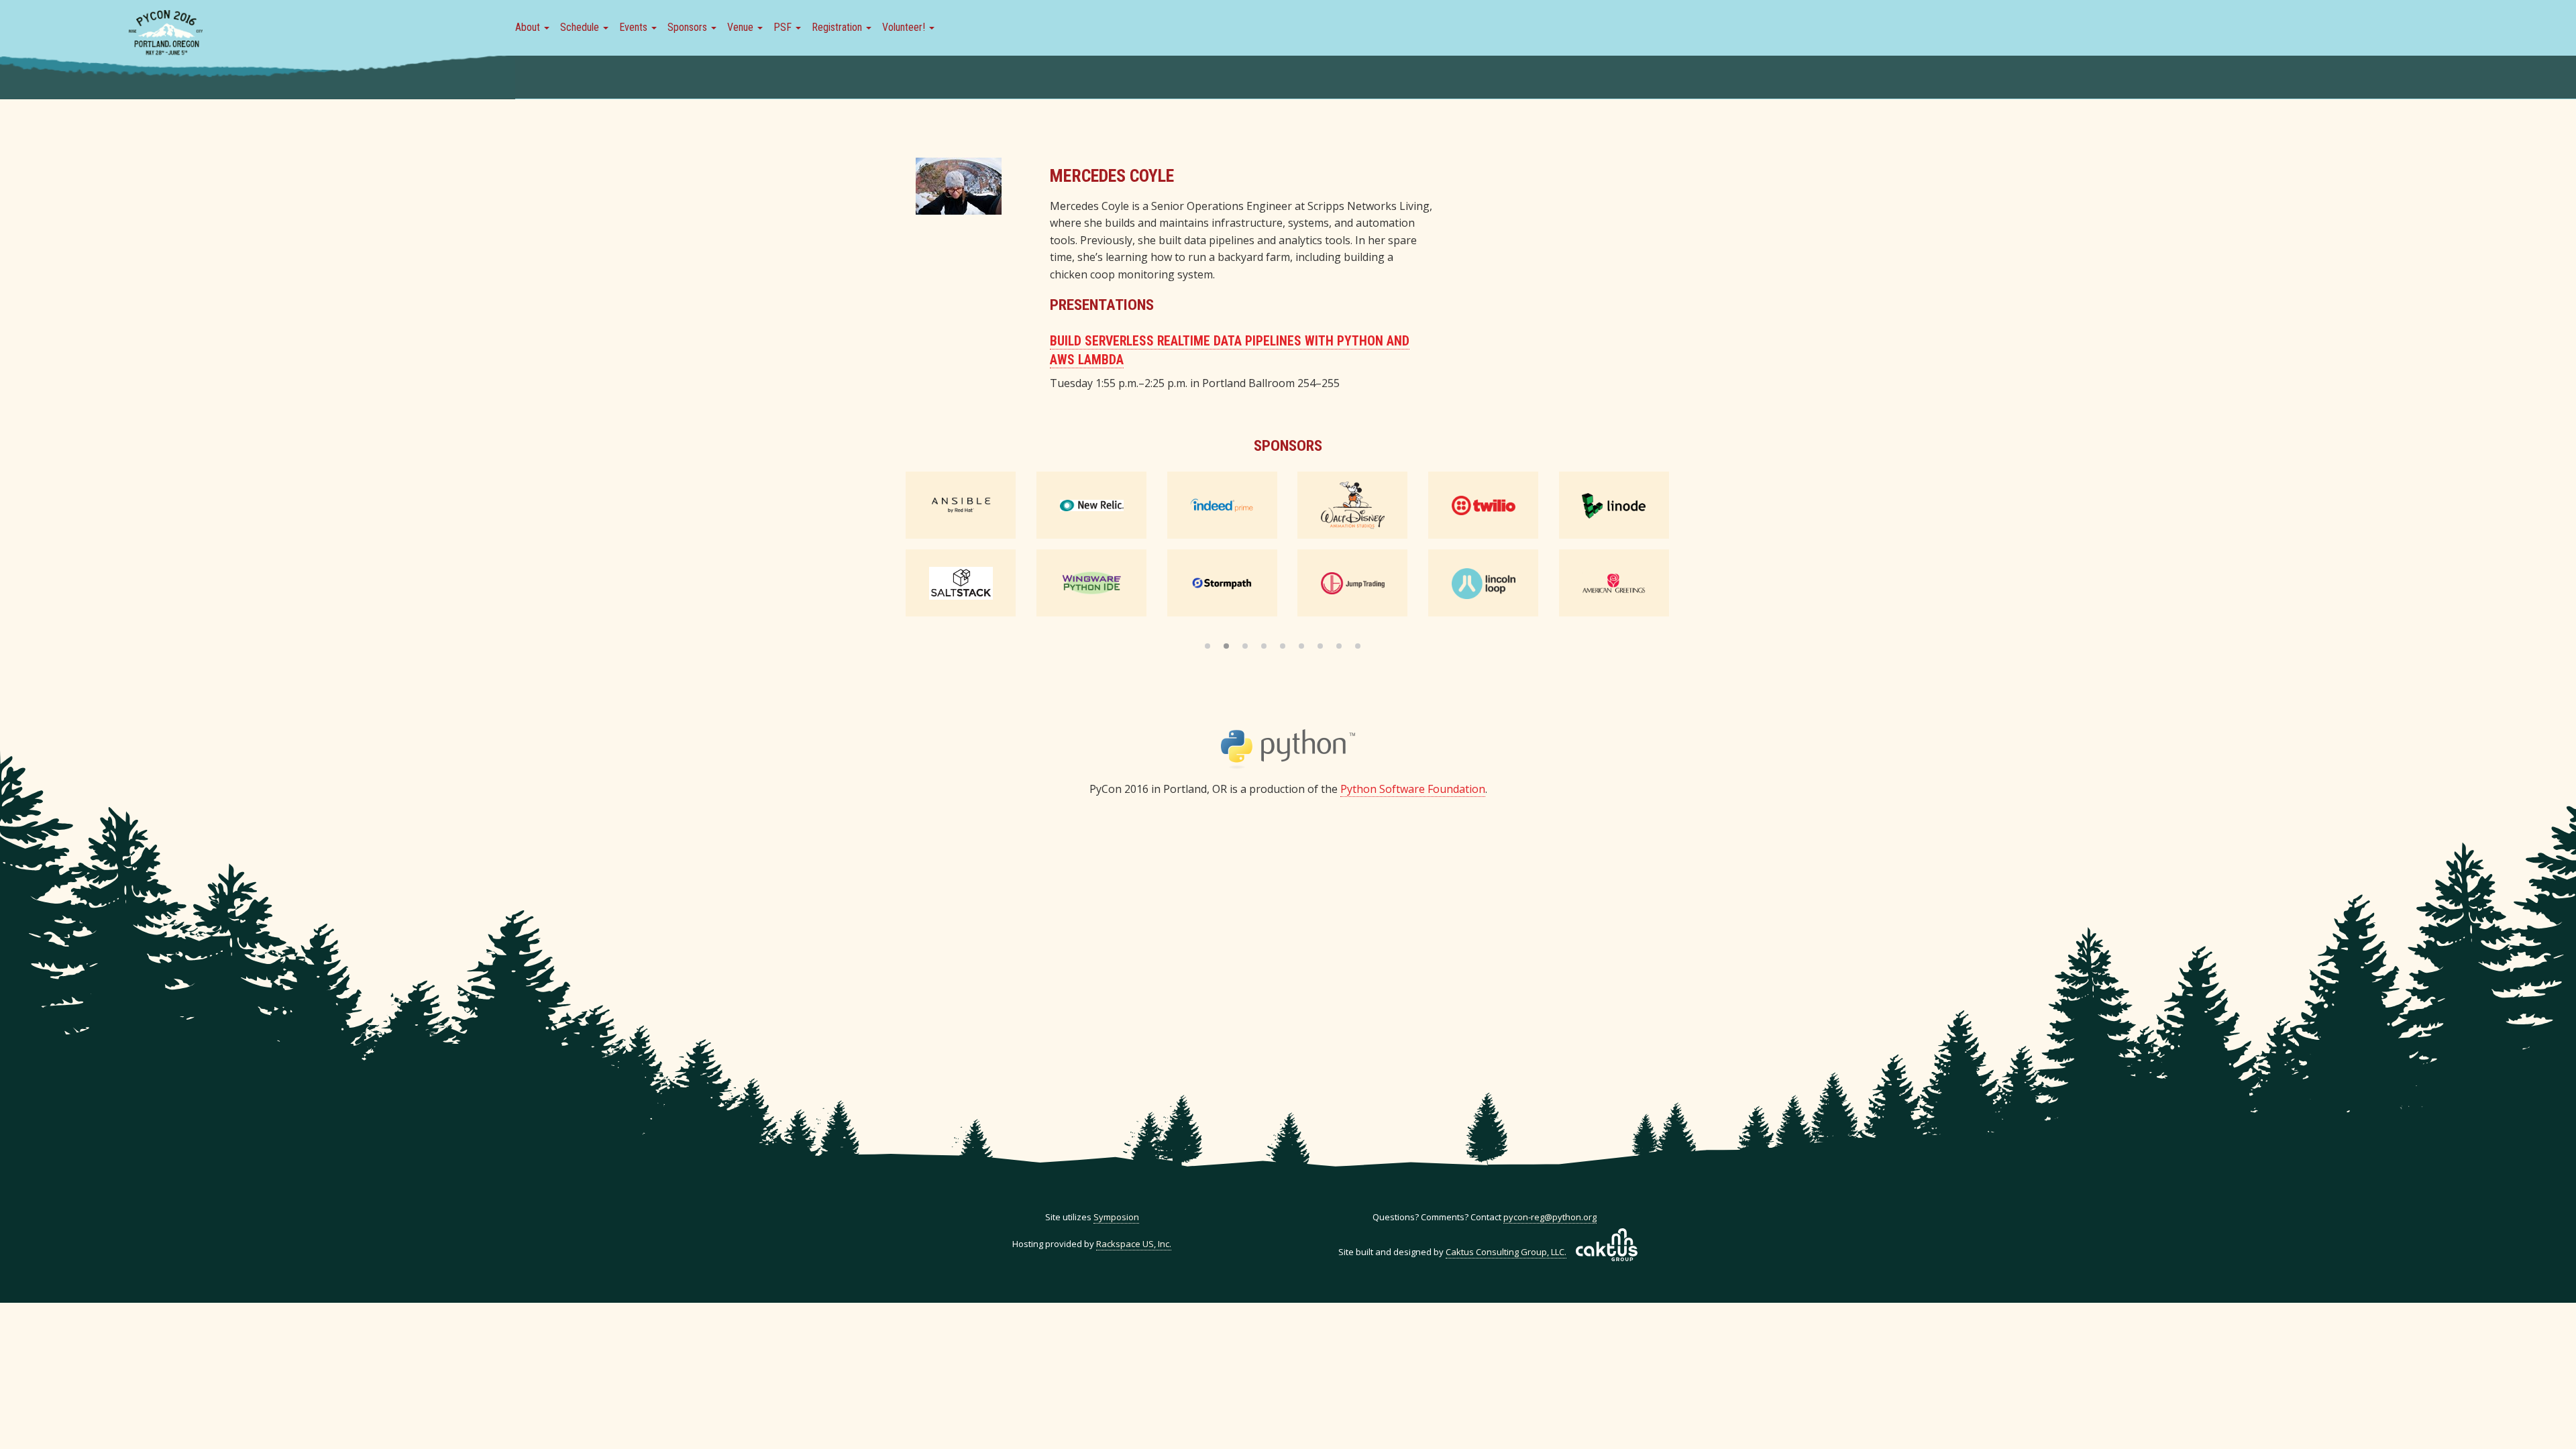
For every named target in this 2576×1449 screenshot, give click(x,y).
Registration (838, 27)
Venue (742, 27)
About (529, 27)
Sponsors (689, 27)
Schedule (581, 27)
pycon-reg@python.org (1550, 1217)
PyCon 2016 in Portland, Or (166, 34)
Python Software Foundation (1413, 789)
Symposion (1116, 1217)
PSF (784, 27)
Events (635, 27)
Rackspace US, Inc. (1134, 1244)
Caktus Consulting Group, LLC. (1506, 1252)
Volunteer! (905, 27)
